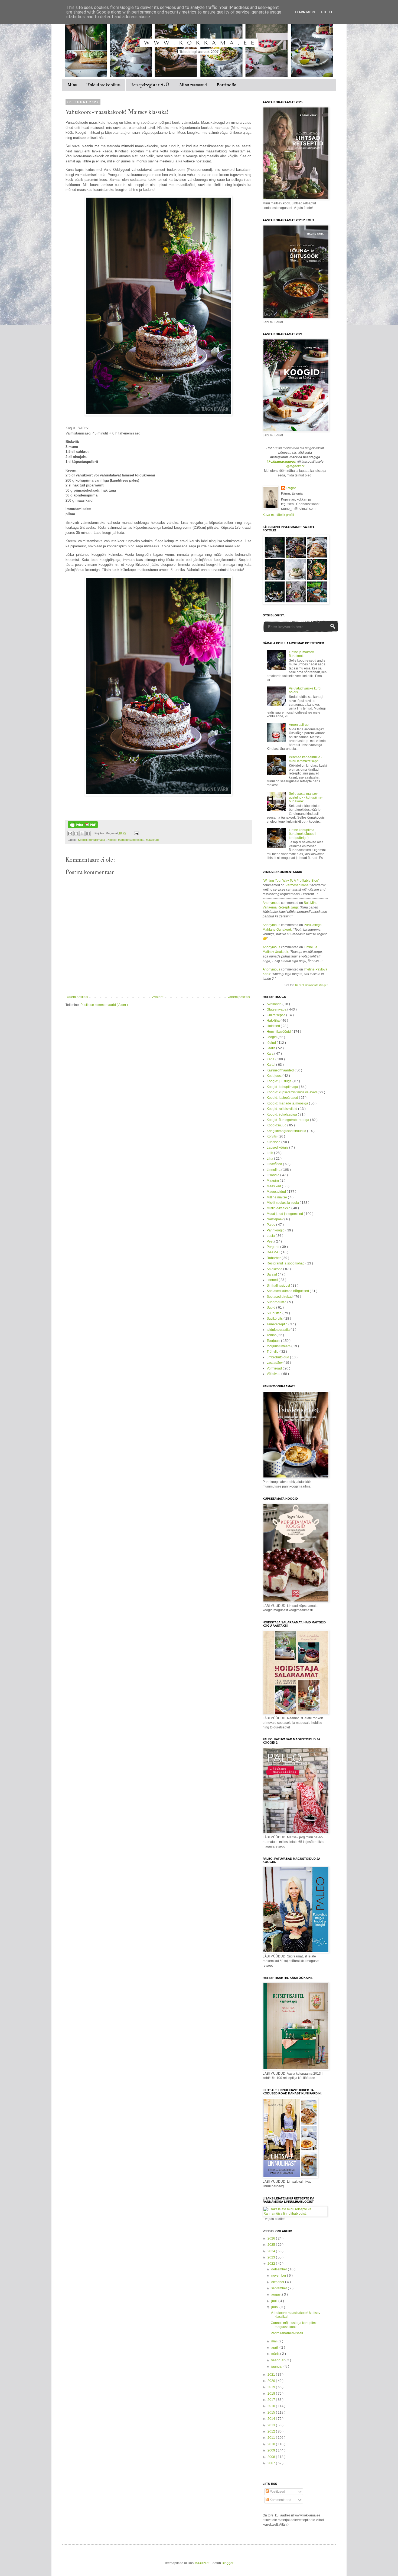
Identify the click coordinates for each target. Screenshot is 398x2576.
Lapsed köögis (278, 1148)
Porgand (273, 1247)
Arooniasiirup (299, 725)
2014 (272, 2419)
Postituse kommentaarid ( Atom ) (104, 1005)
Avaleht (158, 997)
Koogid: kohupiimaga (92, 840)
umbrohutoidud (278, 1357)
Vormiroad (275, 1368)
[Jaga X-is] (82, 833)
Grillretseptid (276, 1015)
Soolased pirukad (280, 1297)
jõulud (272, 1043)
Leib (270, 1153)
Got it (327, 12)
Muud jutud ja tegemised (285, 1214)
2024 (272, 2251)
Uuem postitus (77, 997)
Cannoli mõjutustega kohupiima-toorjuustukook (295, 2325)
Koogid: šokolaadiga (282, 1114)
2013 (272, 2425)
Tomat (272, 1335)
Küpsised (274, 1142)
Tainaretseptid (278, 1324)
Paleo (271, 1225)
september (280, 2288)
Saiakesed (275, 1269)
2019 (272, 2387)
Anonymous (271, 903)
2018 (272, 2394)
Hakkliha (274, 1021)
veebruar (278, 2360)
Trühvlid (273, 1352)
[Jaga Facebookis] (88, 833)
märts (276, 2354)
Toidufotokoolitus (104, 85)
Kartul (271, 1065)
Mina (72, 85)
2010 (272, 2444)
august (277, 2294)
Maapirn (273, 1181)
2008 (272, 2457)
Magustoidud (277, 1192)
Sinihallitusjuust (279, 1286)
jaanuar (277, 2366)
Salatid (272, 1274)
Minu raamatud (193, 85)
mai (274, 2341)
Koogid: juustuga (280, 1081)
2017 (272, 2400)
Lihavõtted (275, 1164)
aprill (275, 2348)
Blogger (227, 2563)
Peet (270, 1241)
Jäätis (271, 1048)
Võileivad (274, 1374)
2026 (272, 2238)
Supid (271, 1307)
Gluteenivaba (277, 1009)
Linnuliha (274, 1170)
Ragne (291, 488)
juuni (275, 2307)
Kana (271, 1059)
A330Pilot (202, 2563)
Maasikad (152, 840)
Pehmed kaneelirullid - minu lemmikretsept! (306, 759)
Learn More (305, 12)
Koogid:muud (277, 1125)
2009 (272, 2450)
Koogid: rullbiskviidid (282, 1109)
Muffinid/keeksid (279, 1208)
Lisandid (273, 1175)
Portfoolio (226, 85)
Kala (270, 1054)
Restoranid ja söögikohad (286, 1263)
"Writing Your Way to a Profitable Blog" (291, 881)
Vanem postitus (239, 997)
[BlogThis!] (76, 833)
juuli (275, 2301)
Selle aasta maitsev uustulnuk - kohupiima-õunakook (306, 798)
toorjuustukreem (279, 1346)
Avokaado (275, 1004)
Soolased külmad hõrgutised (288, 1291)
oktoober (278, 2282)
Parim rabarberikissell (287, 2333)
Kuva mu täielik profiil (278, 515)
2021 (272, 2375)
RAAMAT (274, 1252)
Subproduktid (277, 1302)
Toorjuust (274, 1341)
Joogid (272, 1037)
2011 (272, 2438)
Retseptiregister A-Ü (150, 85)
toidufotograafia (279, 1330)
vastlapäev (275, 1363)
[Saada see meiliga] (70, 833)
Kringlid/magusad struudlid (287, 1131)
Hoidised (274, 1026)
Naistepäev (275, 1219)
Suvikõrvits (275, 1319)
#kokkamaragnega (281, 462)
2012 (272, 2431)
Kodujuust (275, 1076)
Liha (270, 1159)
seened (273, 1280)
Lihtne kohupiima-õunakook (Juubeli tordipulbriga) (303, 834)
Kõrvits (272, 1136)
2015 (272, 2412)
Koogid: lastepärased (283, 1098)
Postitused (277, 2492)
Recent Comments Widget (311, 985)
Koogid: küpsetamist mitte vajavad (292, 1092)
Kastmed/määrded (281, 1070)
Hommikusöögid (279, 1032)
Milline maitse (277, 1197)
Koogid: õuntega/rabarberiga (288, 1120)
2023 (272, 2257)
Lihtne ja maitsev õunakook (301, 654)
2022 (272, 2264)
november (279, 2276)
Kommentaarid (280, 2500)
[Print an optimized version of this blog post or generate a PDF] (83, 827)
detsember (280, 2269)
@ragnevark (295, 466)
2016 (272, 2406)
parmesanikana (297, 885)
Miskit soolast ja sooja (283, 1203)
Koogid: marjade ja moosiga (126, 840)
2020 (272, 2381)
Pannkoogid (276, 1230)
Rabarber (274, 1258)
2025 (272, 2245)
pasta (271, 1236)
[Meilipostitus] (136, 833)
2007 (272, 2463)
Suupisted (275, 1313)
